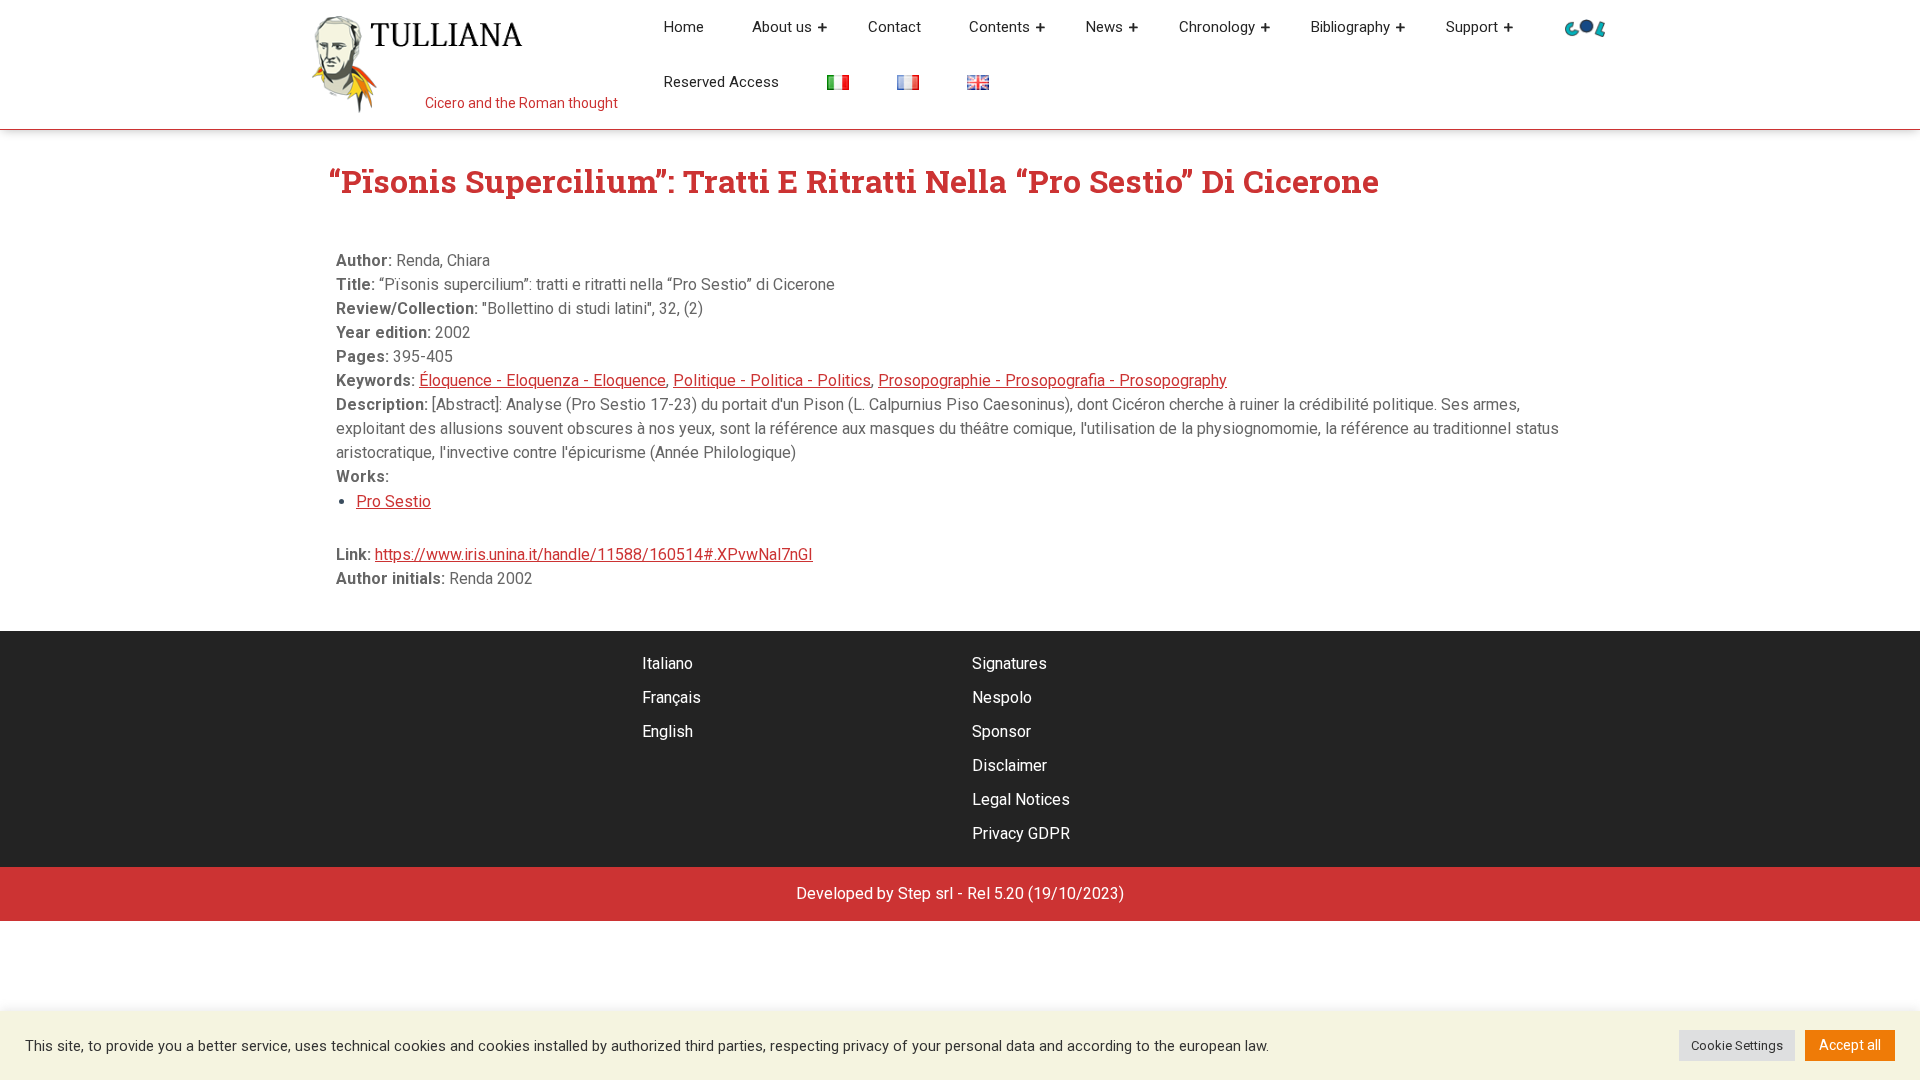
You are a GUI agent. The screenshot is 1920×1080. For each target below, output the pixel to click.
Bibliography (1350, 27)
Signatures (1009, 663)
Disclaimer (1009, 765)
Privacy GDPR (1021, 833)
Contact (894, 27)
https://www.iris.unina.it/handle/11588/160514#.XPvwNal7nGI (594, 554)
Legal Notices (1021, 799)
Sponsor (1001, 731)
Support (1472, 27)
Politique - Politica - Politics (772, 380)
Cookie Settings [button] (1737, 1045)
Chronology (1217, 27)
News (1104, 27)
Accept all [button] (1850, 1045)
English (667, 731)
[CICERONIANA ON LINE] (1585, 26)
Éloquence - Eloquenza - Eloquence (542, 380)
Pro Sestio (393, 501)
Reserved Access (721, 82)
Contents (999, 27)
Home (684, 27)
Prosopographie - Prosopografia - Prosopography (1052, 380)
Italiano (667, 663)
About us (782, 27)
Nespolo (1002, 697)
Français (671, 697)
